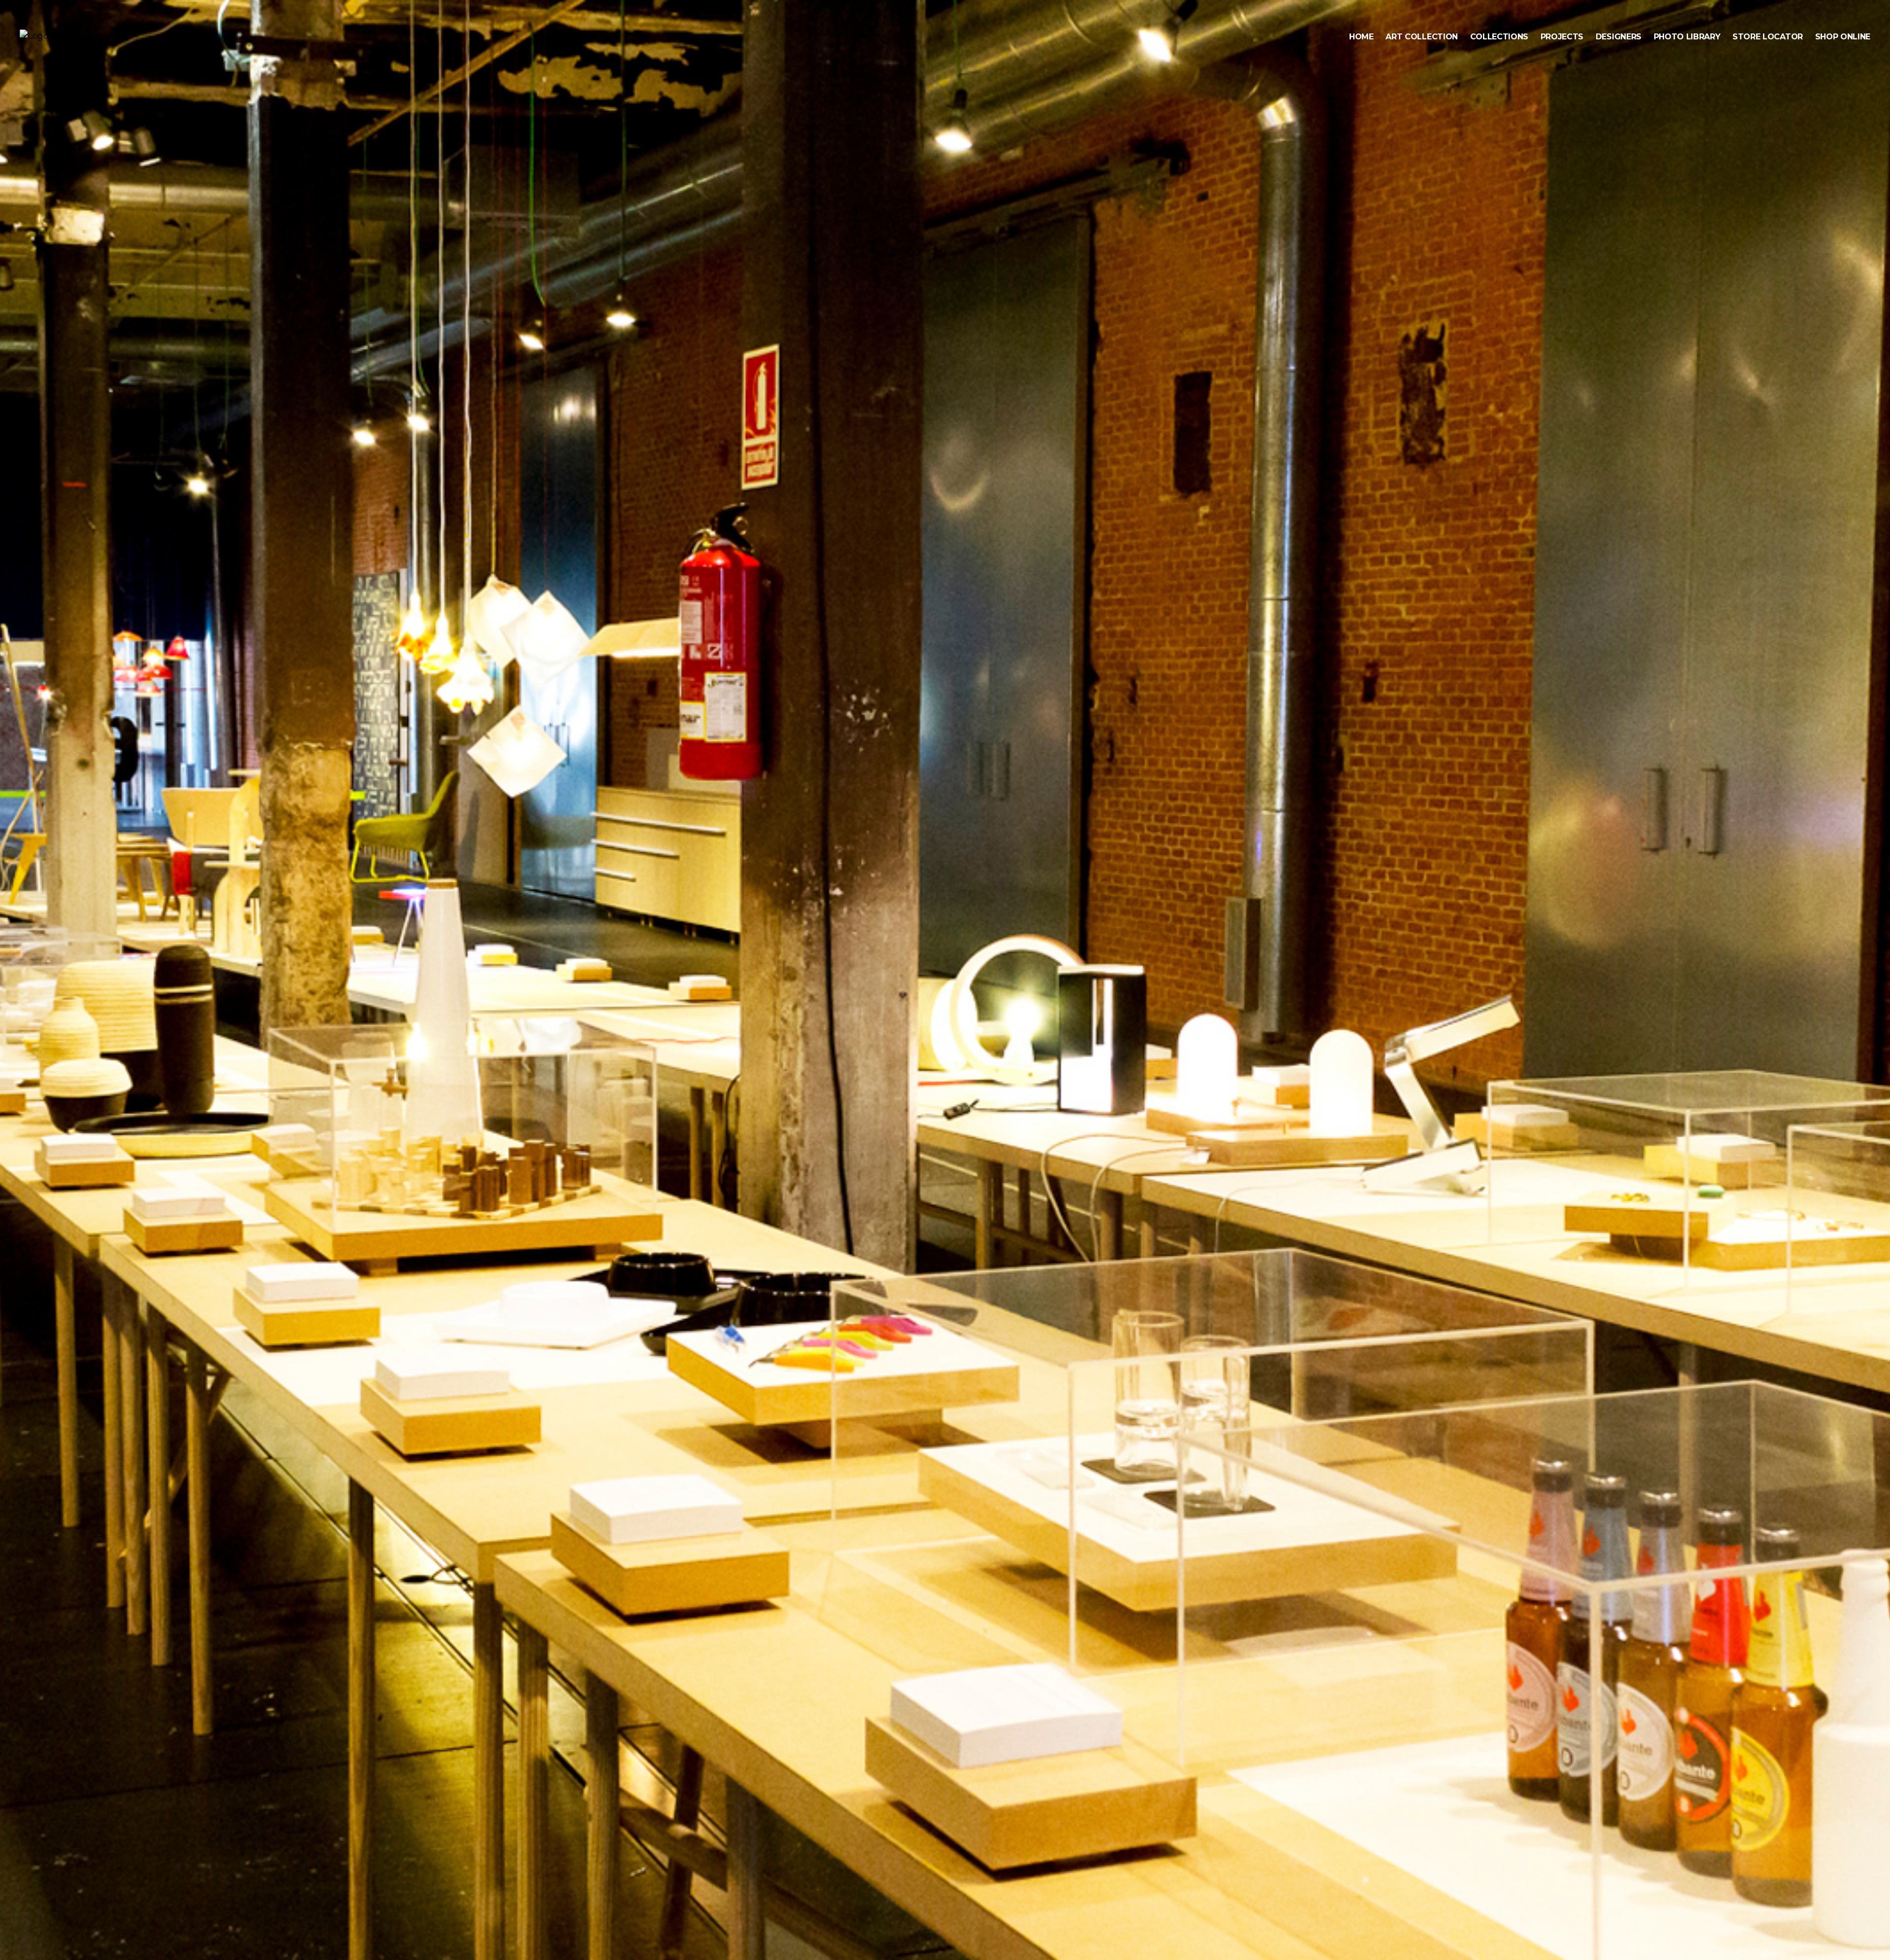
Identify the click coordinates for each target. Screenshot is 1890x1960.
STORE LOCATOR (1768, 37)
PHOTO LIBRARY (1687, 37)
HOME (1361, 37)
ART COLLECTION (1422, 37)
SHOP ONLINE (1843, 37)
